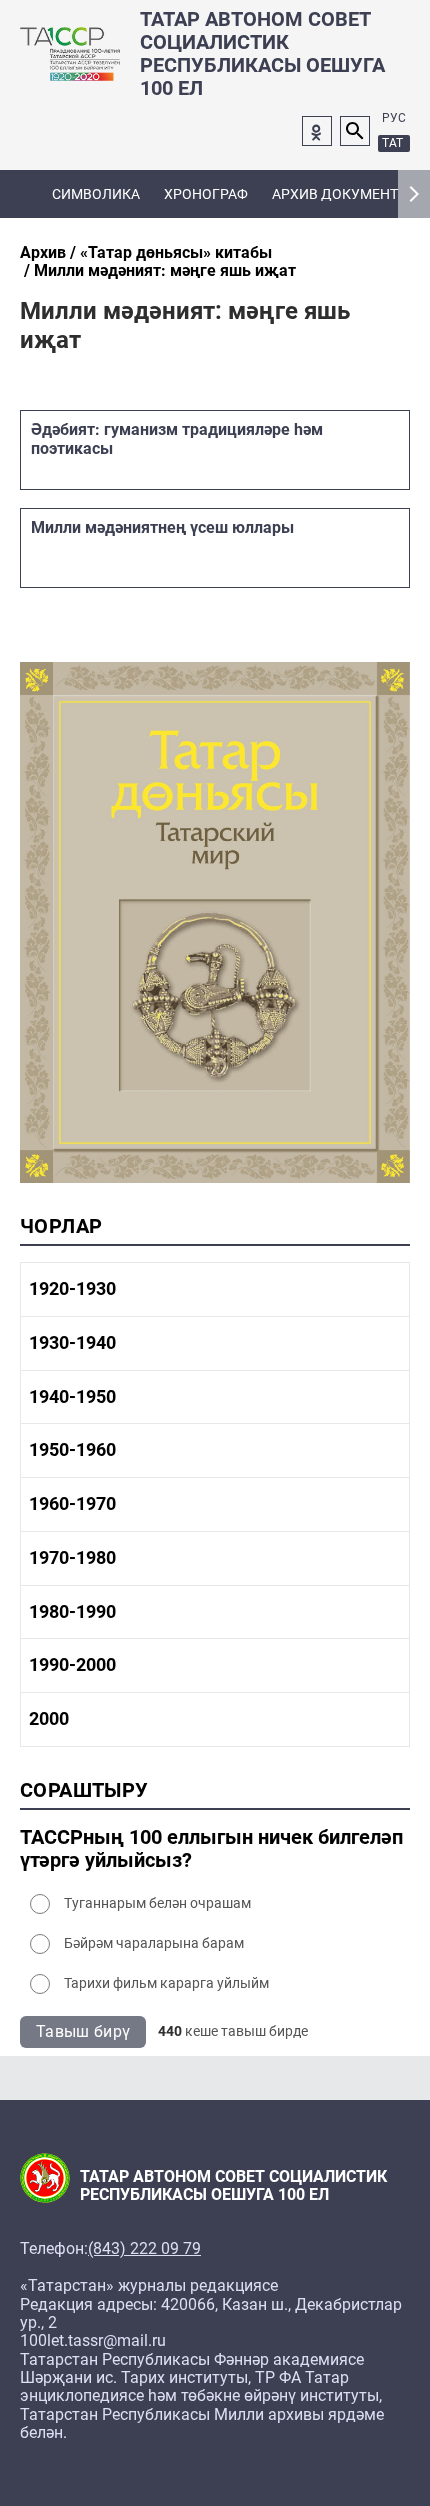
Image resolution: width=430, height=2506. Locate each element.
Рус (394, 118)
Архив (43, 252)
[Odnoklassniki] (317, 131)
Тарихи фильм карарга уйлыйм (166, 1983)
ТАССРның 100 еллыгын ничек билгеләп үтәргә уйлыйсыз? (211, 1849)
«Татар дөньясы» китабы (176, 252)
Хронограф (206, 194)
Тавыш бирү (83, 2031)
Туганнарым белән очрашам (157, 1903)
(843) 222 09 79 (144, 2249)
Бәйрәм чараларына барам (154, 1943)
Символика (96, 194)
